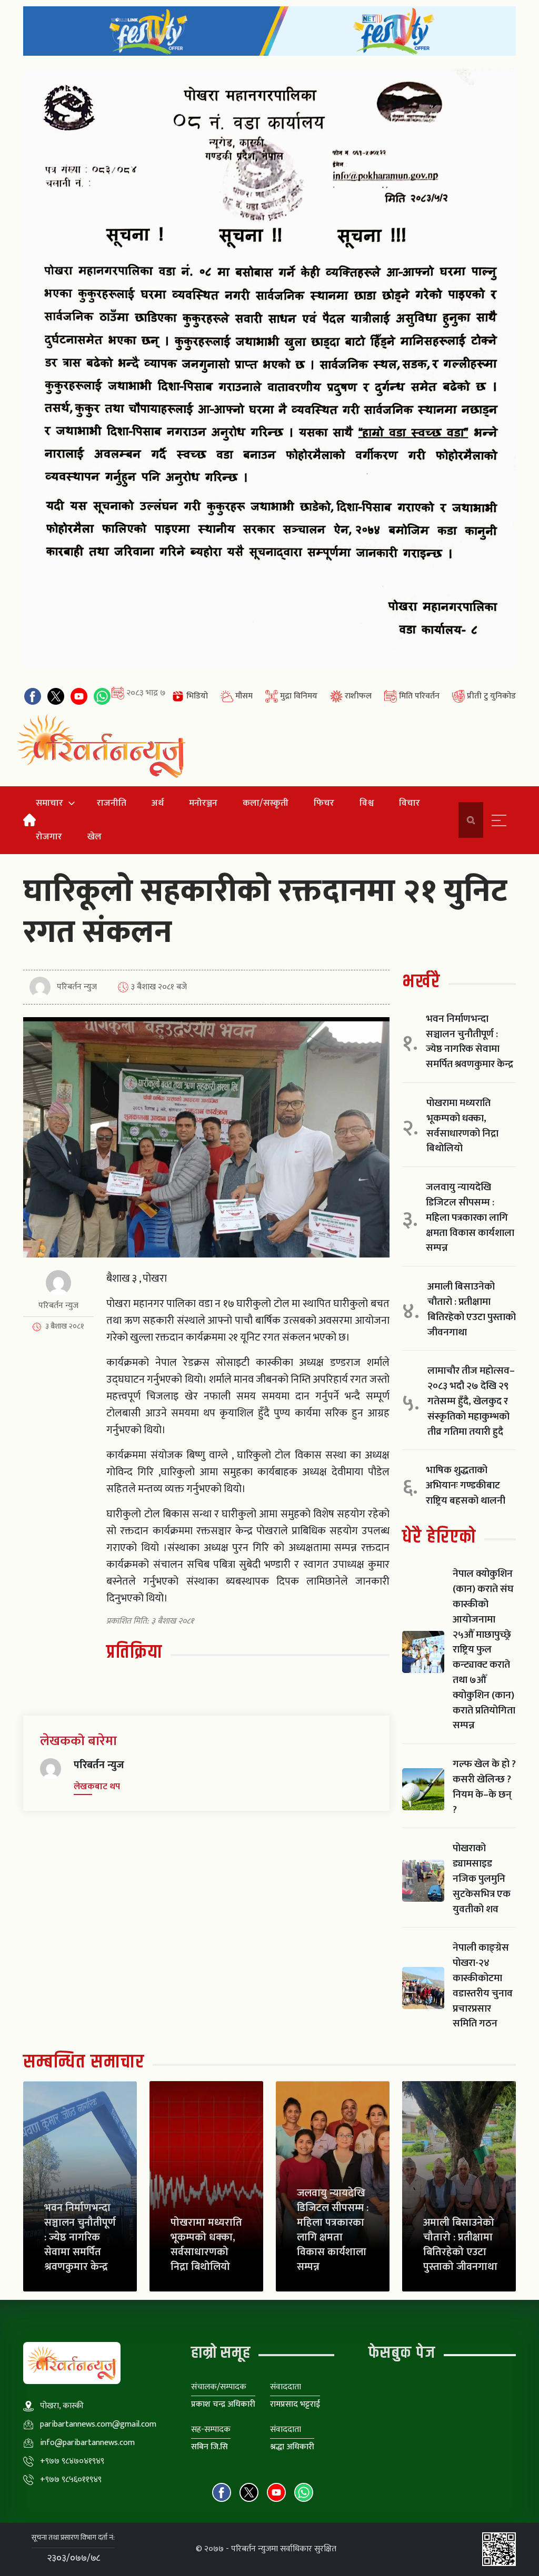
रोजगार (49, 836)
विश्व (367, 803)
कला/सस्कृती (266, 803)
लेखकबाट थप (97, 1787)
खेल (94, 836)
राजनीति (112, 803)
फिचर (324, 803)
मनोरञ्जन (203, 803)
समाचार (49, 803)
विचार (410, 803)
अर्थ (158, 803)
